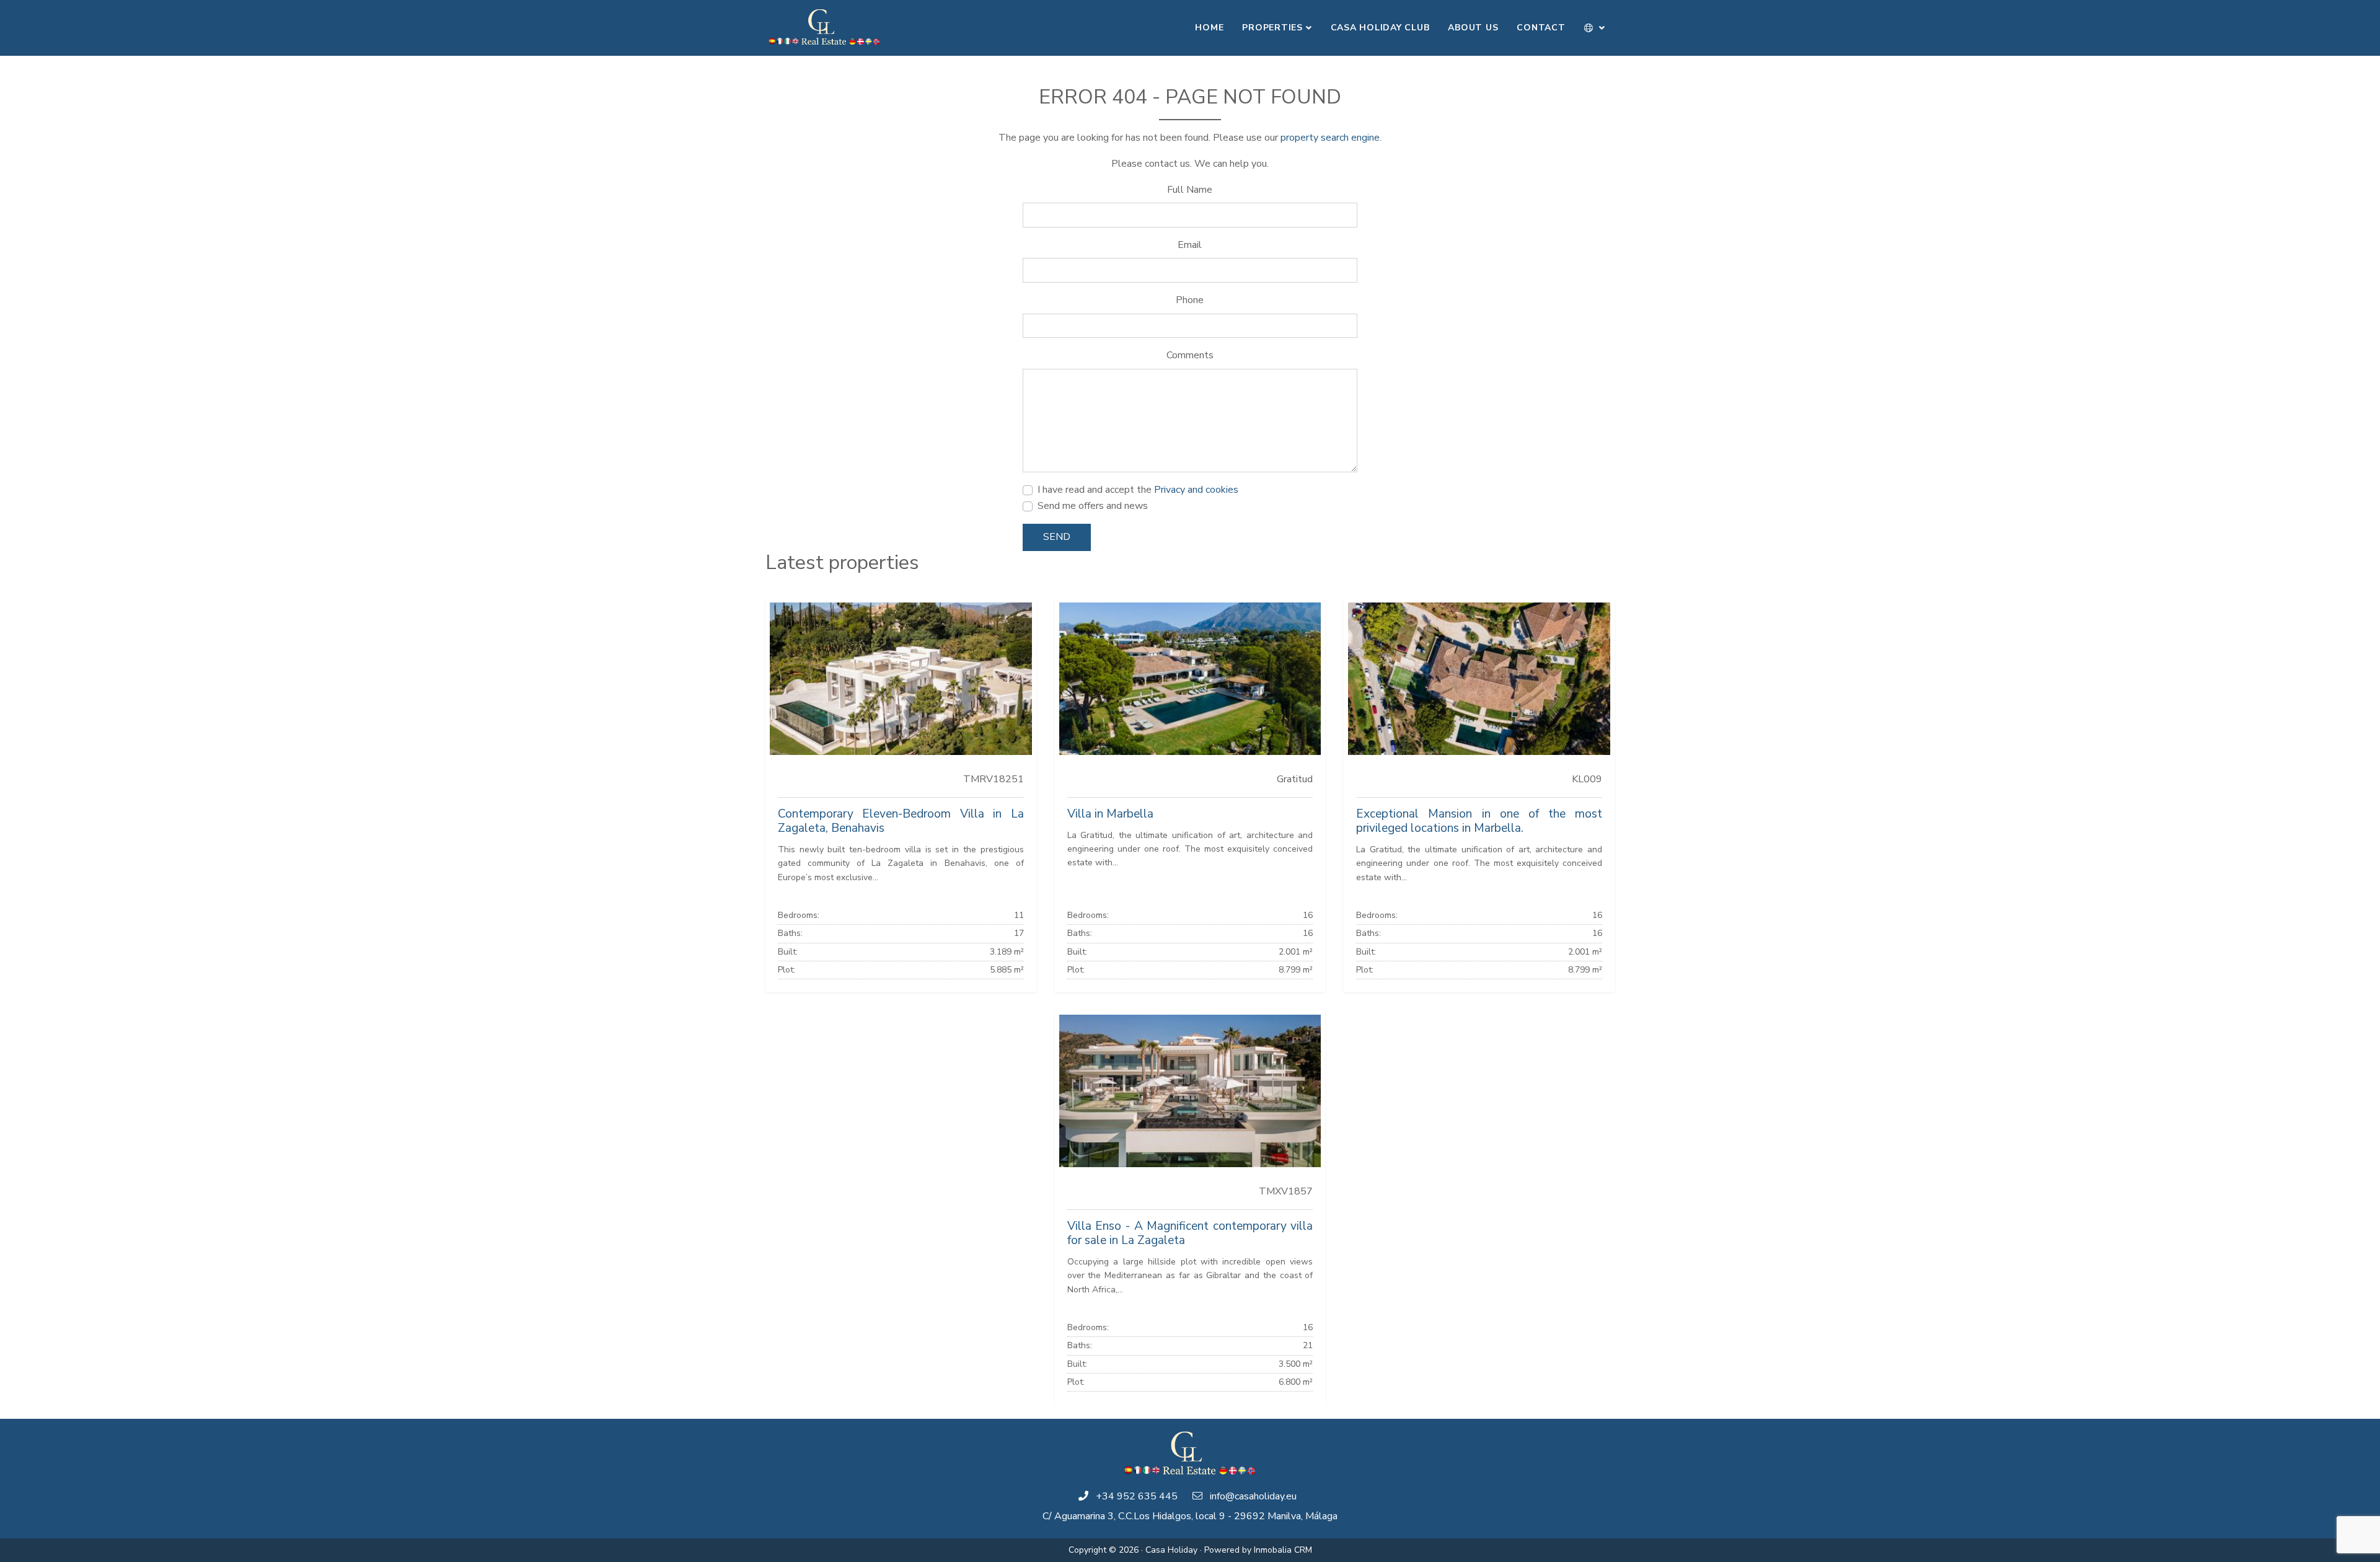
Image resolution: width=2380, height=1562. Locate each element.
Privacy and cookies (1196, 490)
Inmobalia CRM (1283, 1550)
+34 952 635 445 (1137, 1496)
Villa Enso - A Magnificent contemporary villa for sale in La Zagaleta (1190, 1233)
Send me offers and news (1093, 506)
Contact (1541, 28)
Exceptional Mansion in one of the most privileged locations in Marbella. (1479, 821)
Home (1209, 28)
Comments (1190, 355)
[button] (1595, 28)
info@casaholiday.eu (1253, 1496)
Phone (1190, 300)
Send (1057, 537)
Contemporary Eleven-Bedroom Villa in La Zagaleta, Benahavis (901, 821)
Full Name (1190, 190)
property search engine (1330, 138)
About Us (1473, 28)
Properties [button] (1272, 28)
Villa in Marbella (1110, 814)
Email (1190, 245)
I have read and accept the (1138, 490)
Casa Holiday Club (1380, 28)
